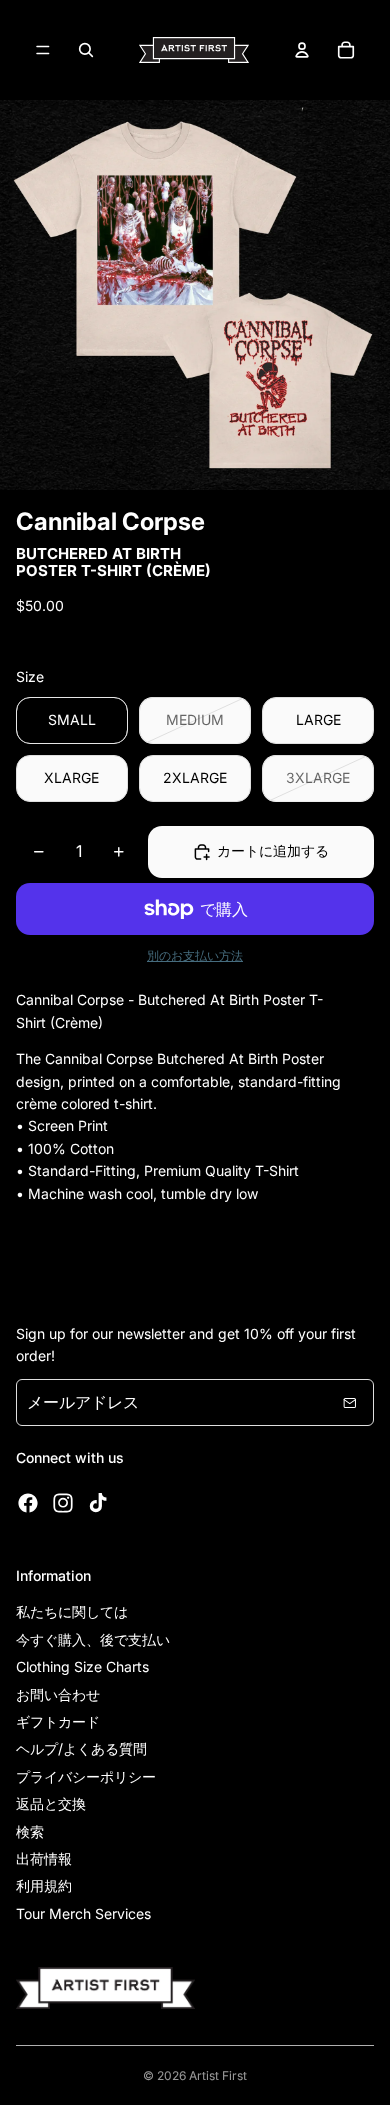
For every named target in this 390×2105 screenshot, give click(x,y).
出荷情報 (44, 1858)
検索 (30, 1831)
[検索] (86, 50)
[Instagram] (63, 1503)
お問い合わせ (58, 1694)
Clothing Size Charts (82, 1666)
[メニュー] (43, 50)
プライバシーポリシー (86, 1776)
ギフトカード (58, 1721)
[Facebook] (28, 1503)
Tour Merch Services (83, 1913)
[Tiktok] (98, 1503)
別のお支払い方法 (195, 956)
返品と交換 (51, 1803)
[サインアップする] (350, 1403)
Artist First (218, 2075)
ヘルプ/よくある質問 (81, 1748)
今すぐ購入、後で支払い (93, 1639)
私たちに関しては (72, 1611)
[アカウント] (302, 50)
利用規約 (44, 1885)
